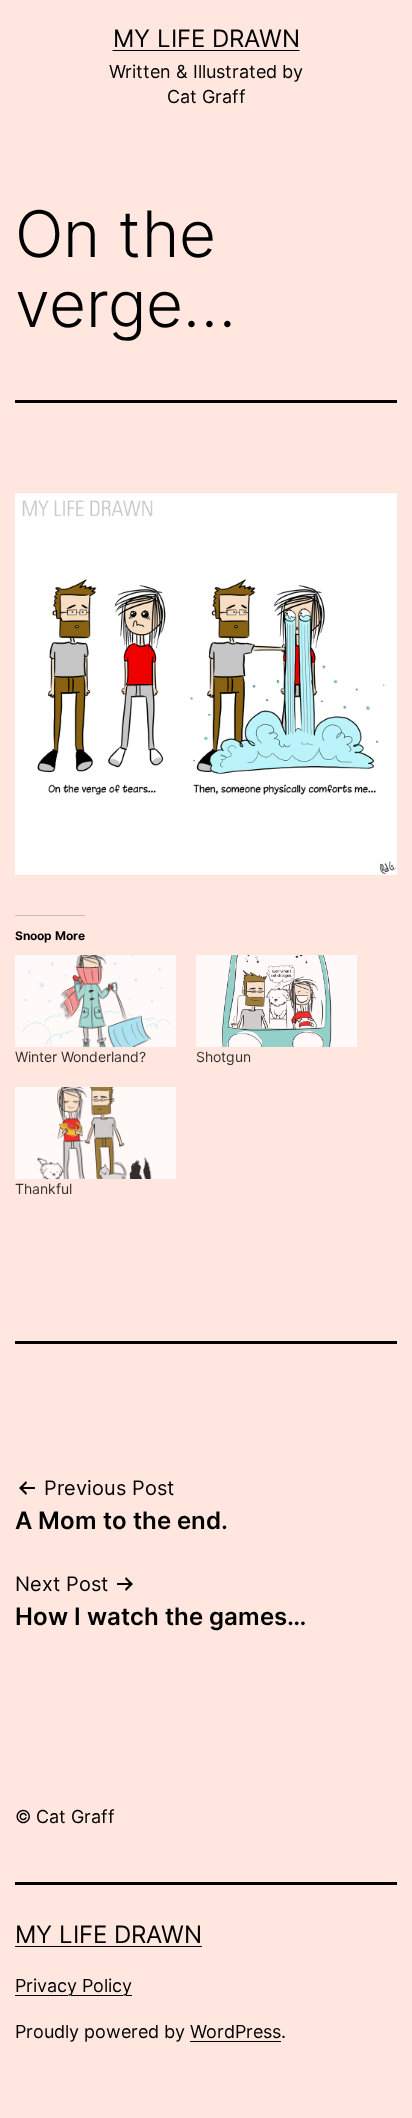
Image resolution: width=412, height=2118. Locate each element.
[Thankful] (95, 1133)
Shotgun (223, 1056)
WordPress (235, 2031)
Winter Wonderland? (80, 1056)
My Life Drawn (206, 38)
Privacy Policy (73, 1985)
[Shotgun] (276, 1001)
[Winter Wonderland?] (95, 1001)
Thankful (43, 1188)
